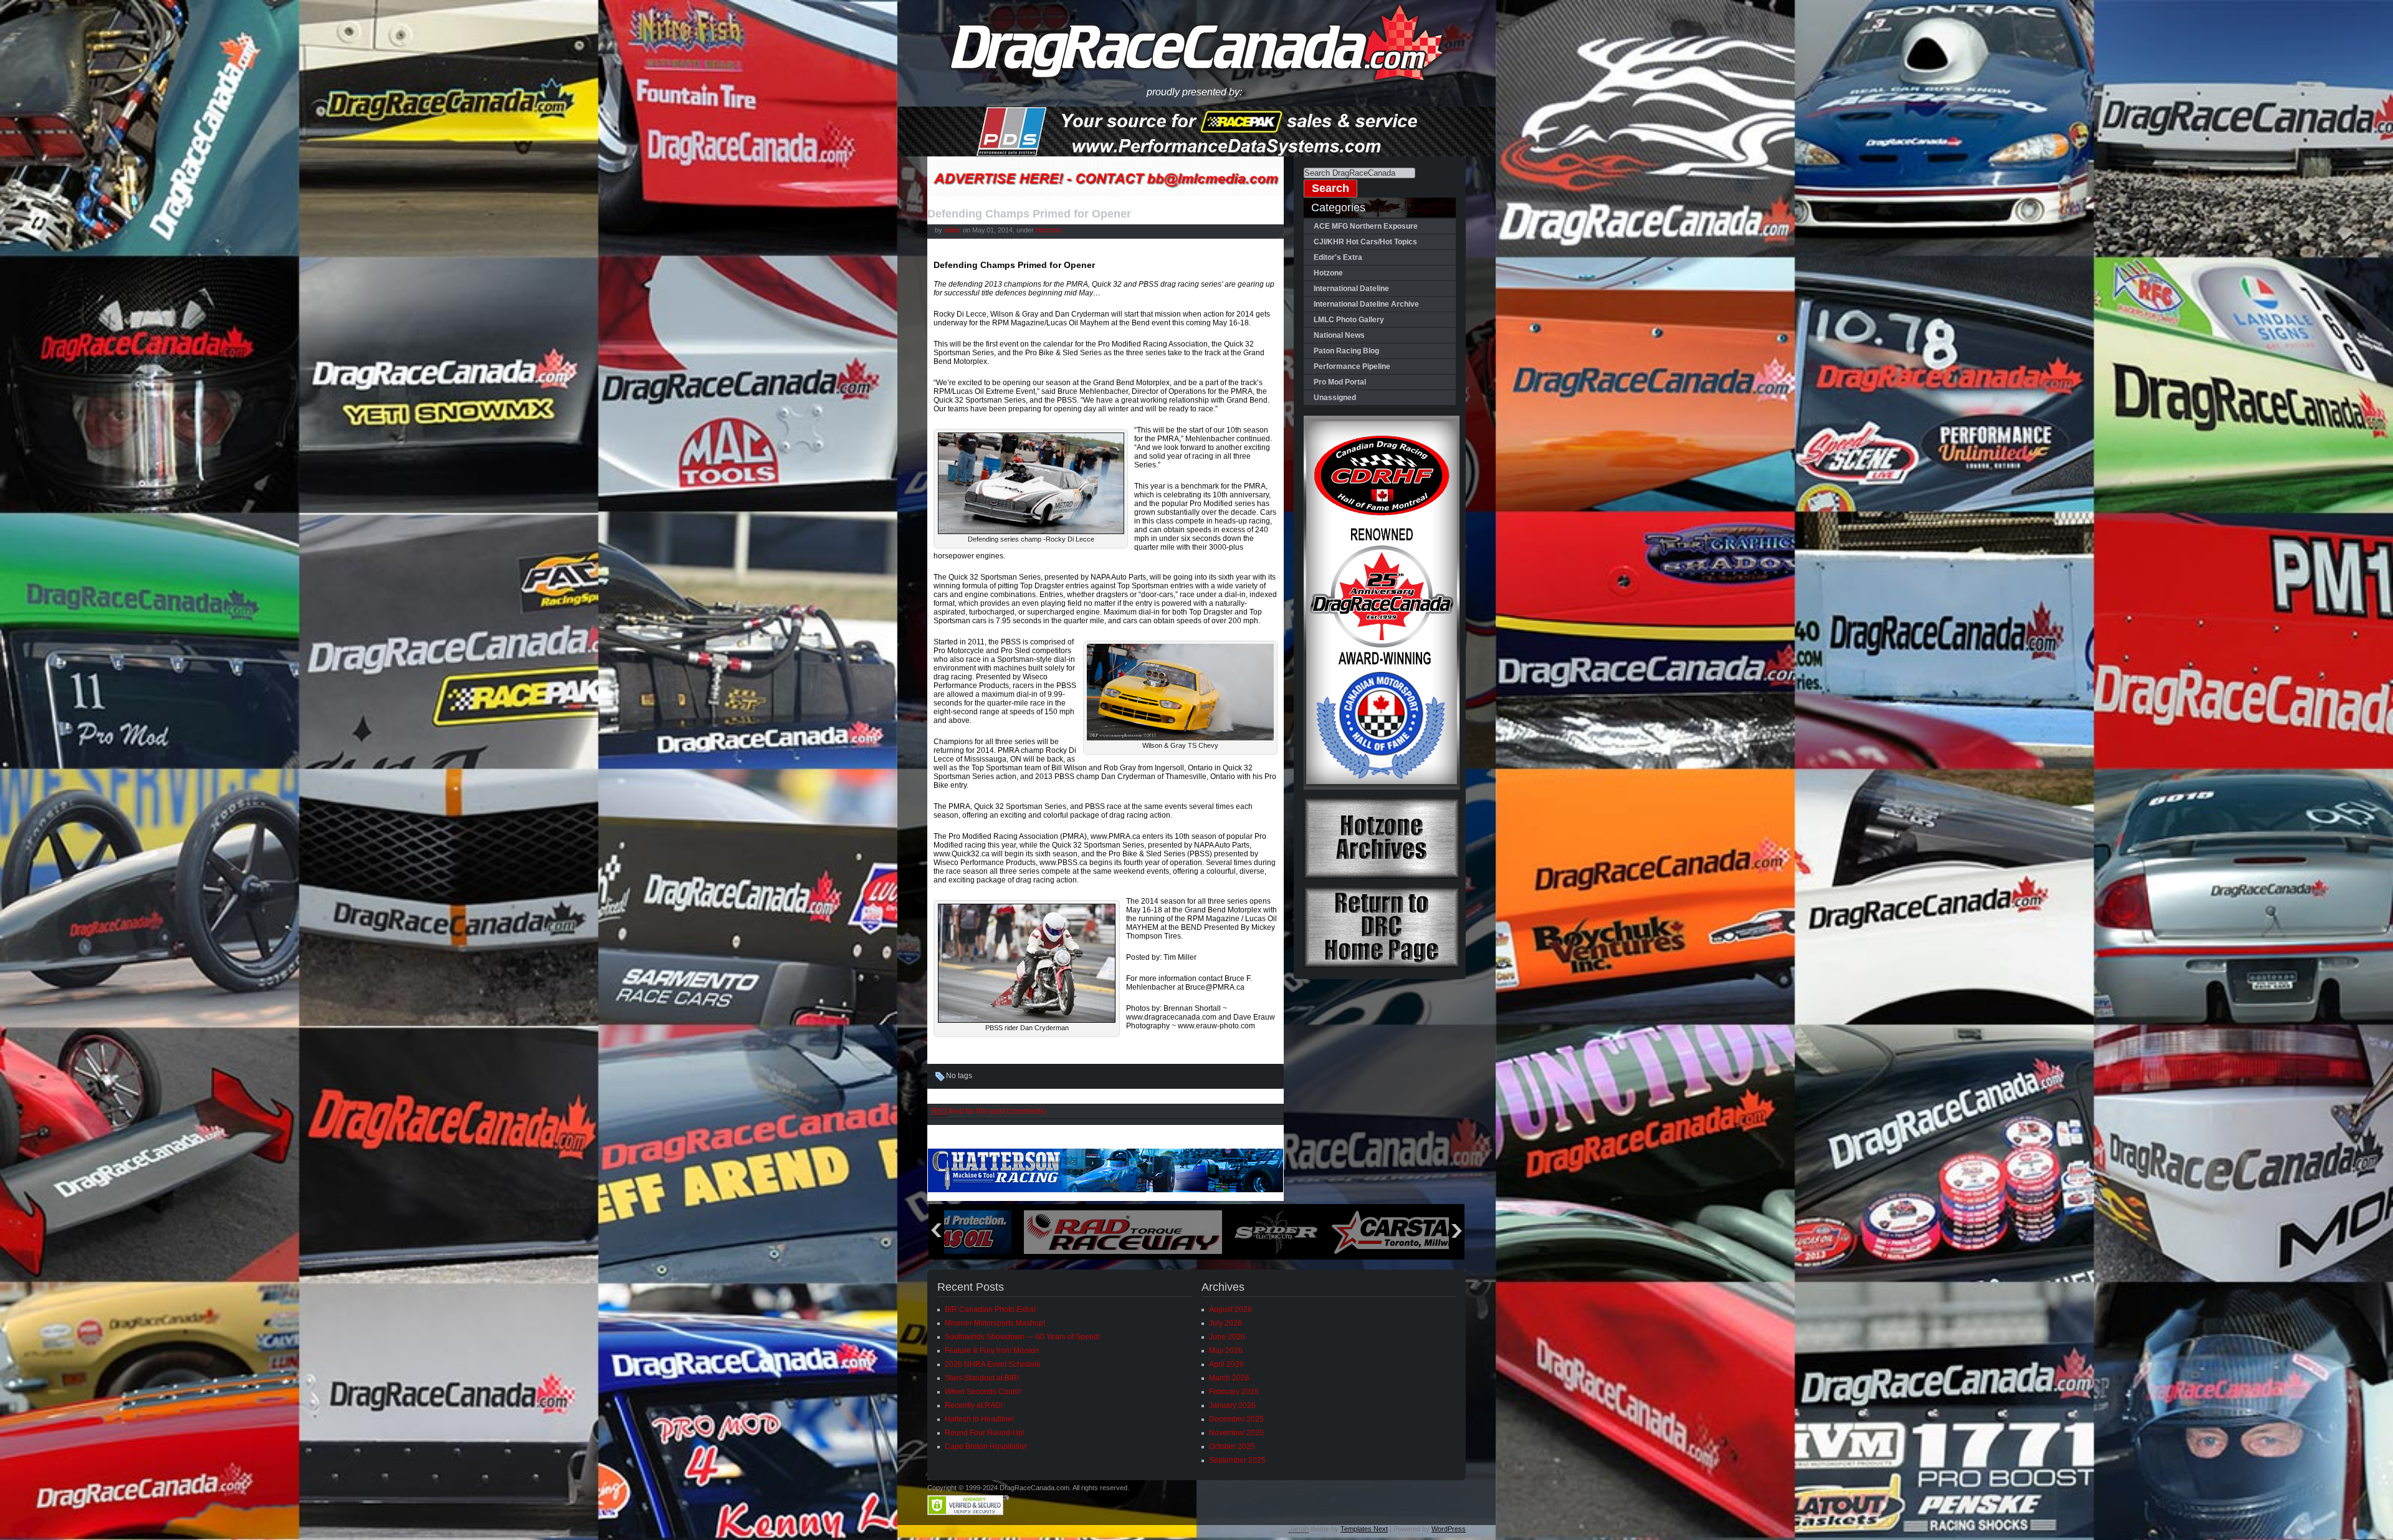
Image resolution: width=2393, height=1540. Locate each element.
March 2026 (1229, 1378)
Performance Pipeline (1352, 366)
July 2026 (1225, 1323)
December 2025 (1236, 1419)
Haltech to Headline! (979, 1419)
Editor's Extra (1338, 257)
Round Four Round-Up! (985, 1433)
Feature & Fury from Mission (992, 1351)
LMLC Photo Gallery (1349, 320)
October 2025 (1232, 1447)
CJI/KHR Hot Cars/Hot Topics (1365, 242)
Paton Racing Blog (1346, 351)
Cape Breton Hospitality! (986, 1447)
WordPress (1449, 1529)
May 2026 (1226, 1351)
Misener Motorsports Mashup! (995, 1323)
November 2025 (1236, 1433)
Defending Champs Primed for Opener (1029, 214)
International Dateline (1351, 289)
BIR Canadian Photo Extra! (990, 1309)
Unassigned (1335, 398)
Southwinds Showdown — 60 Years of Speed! (1022, 1337)
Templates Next (1364, 1529)
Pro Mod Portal (1340, 382)
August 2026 (1230, 1309)
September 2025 (1237, 1460)
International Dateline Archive (1366, 304)
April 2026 (1226, 1364)
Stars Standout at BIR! (982, 1378)
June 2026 (1227, 1337)
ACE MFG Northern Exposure (1366, 226)
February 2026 (1234, 1392)
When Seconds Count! (983, 1392)
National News (1339, 335)
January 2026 (1232, 1405)
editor (953, 230)
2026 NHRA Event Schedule (993, 1364)
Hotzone (1048, 230)
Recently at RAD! (974, 1405)
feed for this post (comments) (989, 1111)
